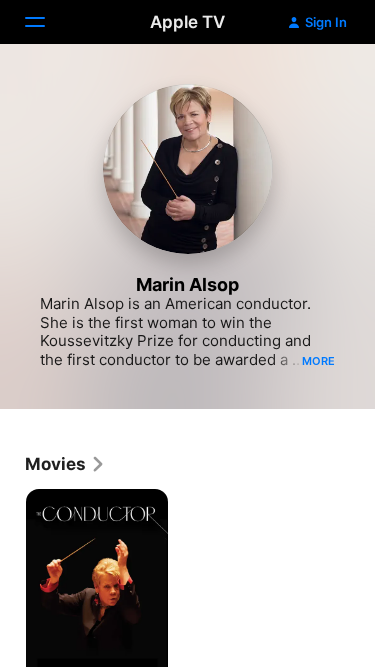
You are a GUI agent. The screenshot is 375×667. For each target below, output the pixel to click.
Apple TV (187, 22)
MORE (318, 361)
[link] (65, 464)
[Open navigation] (47, 22)
